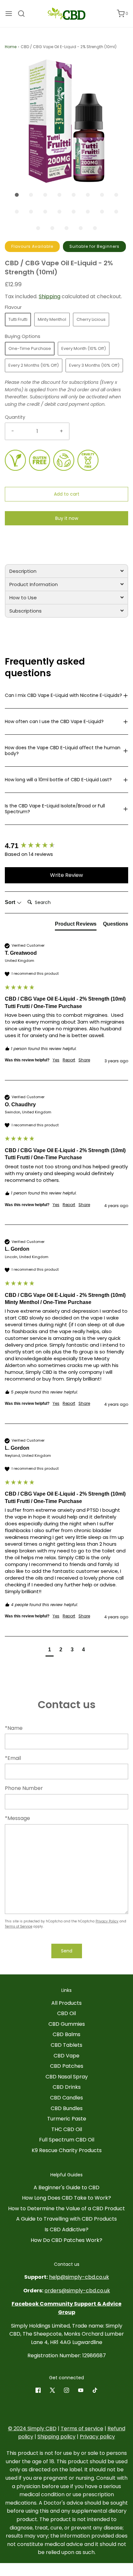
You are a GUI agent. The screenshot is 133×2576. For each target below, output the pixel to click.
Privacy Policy (107, 1921)
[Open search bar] (24, 14)
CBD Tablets (66, 2045)
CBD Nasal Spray (67, 2077)
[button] (66, 121)
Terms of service (82, 2429)
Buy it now (67, 518)
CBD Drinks (67, 2087)
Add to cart (67, 494)
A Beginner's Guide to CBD (66, 2187)
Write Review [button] (66, 875)
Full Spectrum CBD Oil (67, 2140)
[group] (66, 846)
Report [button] (69, 1060)
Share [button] (84, 1060)
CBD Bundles (67, 2108)
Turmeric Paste (67, 2119)
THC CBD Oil (67, 2129)
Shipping (50, 296)
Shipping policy (56, 2437)
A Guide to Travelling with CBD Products (66, 2219)
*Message (17, 1818)
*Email (13, 1758)
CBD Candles (66, 2098)
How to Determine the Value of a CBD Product (66, 2208)
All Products (66, 2003)
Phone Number (24, 1788)
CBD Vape (66, 2056)
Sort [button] (11, 902)
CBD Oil (66, 2013)
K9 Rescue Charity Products (67, 2150)
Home (11, 47)
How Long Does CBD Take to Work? (66, 2198)
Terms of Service (19, 1926)
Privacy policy (97, 2437)
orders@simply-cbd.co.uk (77, 2291)
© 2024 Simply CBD (32, 2429)
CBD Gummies (67, 2024)
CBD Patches (67, 2066)
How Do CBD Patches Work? (66, 2240)
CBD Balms (66, 2034)
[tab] (66, 571)
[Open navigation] (9, 14)
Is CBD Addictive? (66, 2229)
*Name (14, 1728)
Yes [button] (56, 1060)
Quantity (15, 417)
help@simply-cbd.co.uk (79, 2277)
